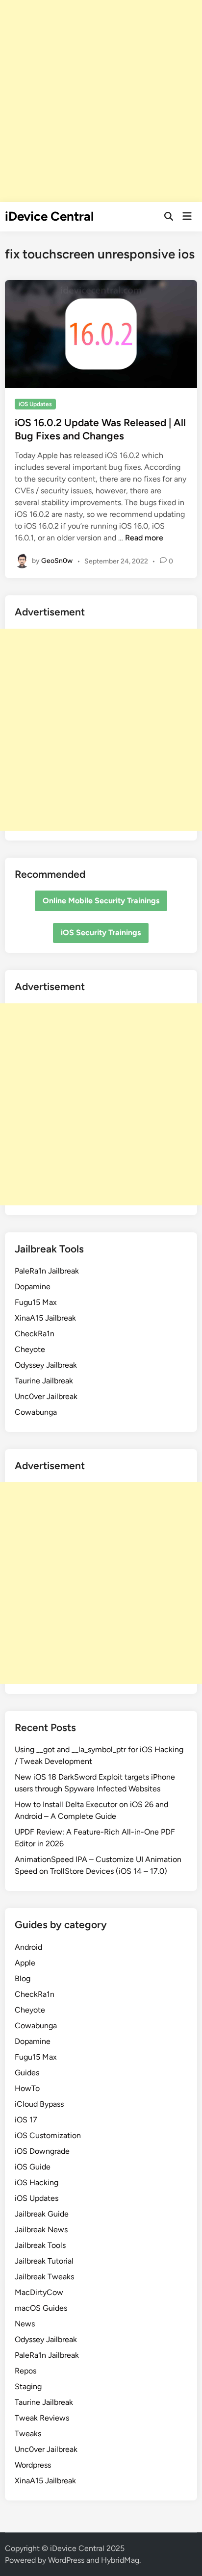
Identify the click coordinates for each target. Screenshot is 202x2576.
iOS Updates (35, 404)
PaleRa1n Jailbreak (47, 1271)
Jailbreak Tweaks (44, 2277)
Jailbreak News (41, 2230)
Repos (25, 2371)
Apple (25, 1963)
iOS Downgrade (42, 2151)
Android (28, 1947)
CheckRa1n (35, 1334)
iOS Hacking (37, 2182)
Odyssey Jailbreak (46, 1365)
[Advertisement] (101, 101)
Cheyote (30, 1349)
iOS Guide (33, 2167)
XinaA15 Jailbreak (45, 1318)
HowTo (27, 2088)
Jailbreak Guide (42, 2214)
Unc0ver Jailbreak (46, 1396)
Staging (28, 2386)
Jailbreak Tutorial (44, 2261)
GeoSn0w (57, 561)
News (25, 2324)
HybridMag (120, 2560)
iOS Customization (48, 2135)
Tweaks (28, 2434)
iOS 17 (26, 2120)
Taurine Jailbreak (44, 1381)
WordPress (66, 2560)
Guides (27, 2073)
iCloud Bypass (39, 2104)
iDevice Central (49, 216)
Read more (144, 538)
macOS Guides (41, 2308)
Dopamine (33, 1287)
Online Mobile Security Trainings (101, 901)
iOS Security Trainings (101, 932)
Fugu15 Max (36, 1302)
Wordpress (33, 2465)
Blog (23, 1978)
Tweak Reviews (42, 2418)
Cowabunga (36, 1412)
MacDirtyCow (39, 2292)
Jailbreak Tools (40, 2245)
